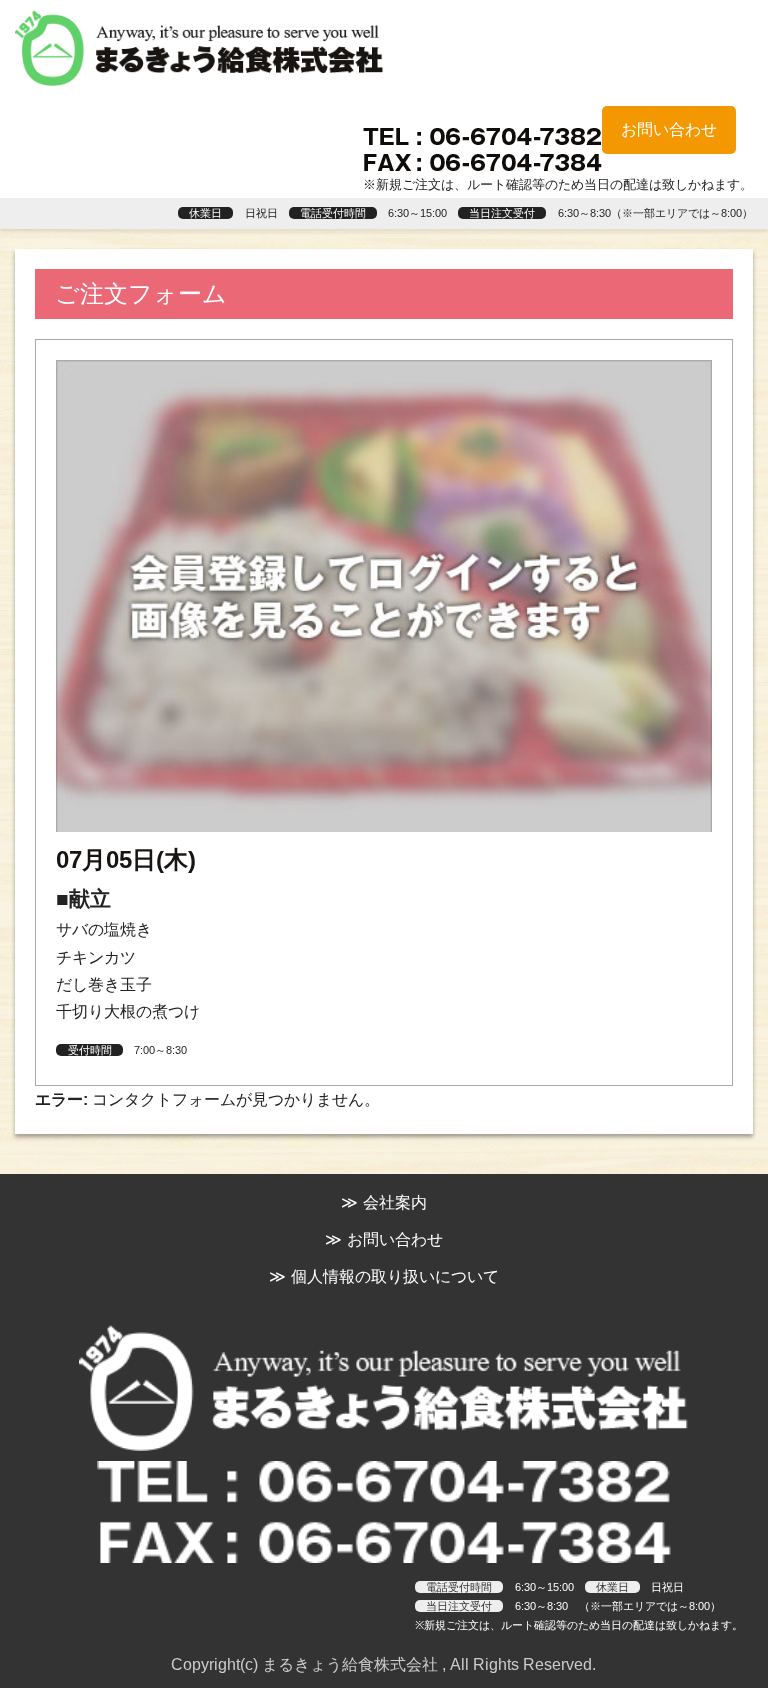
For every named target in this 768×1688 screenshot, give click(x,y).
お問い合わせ (669, 129)
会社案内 (395, 1202)
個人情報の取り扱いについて (395, 1276)
